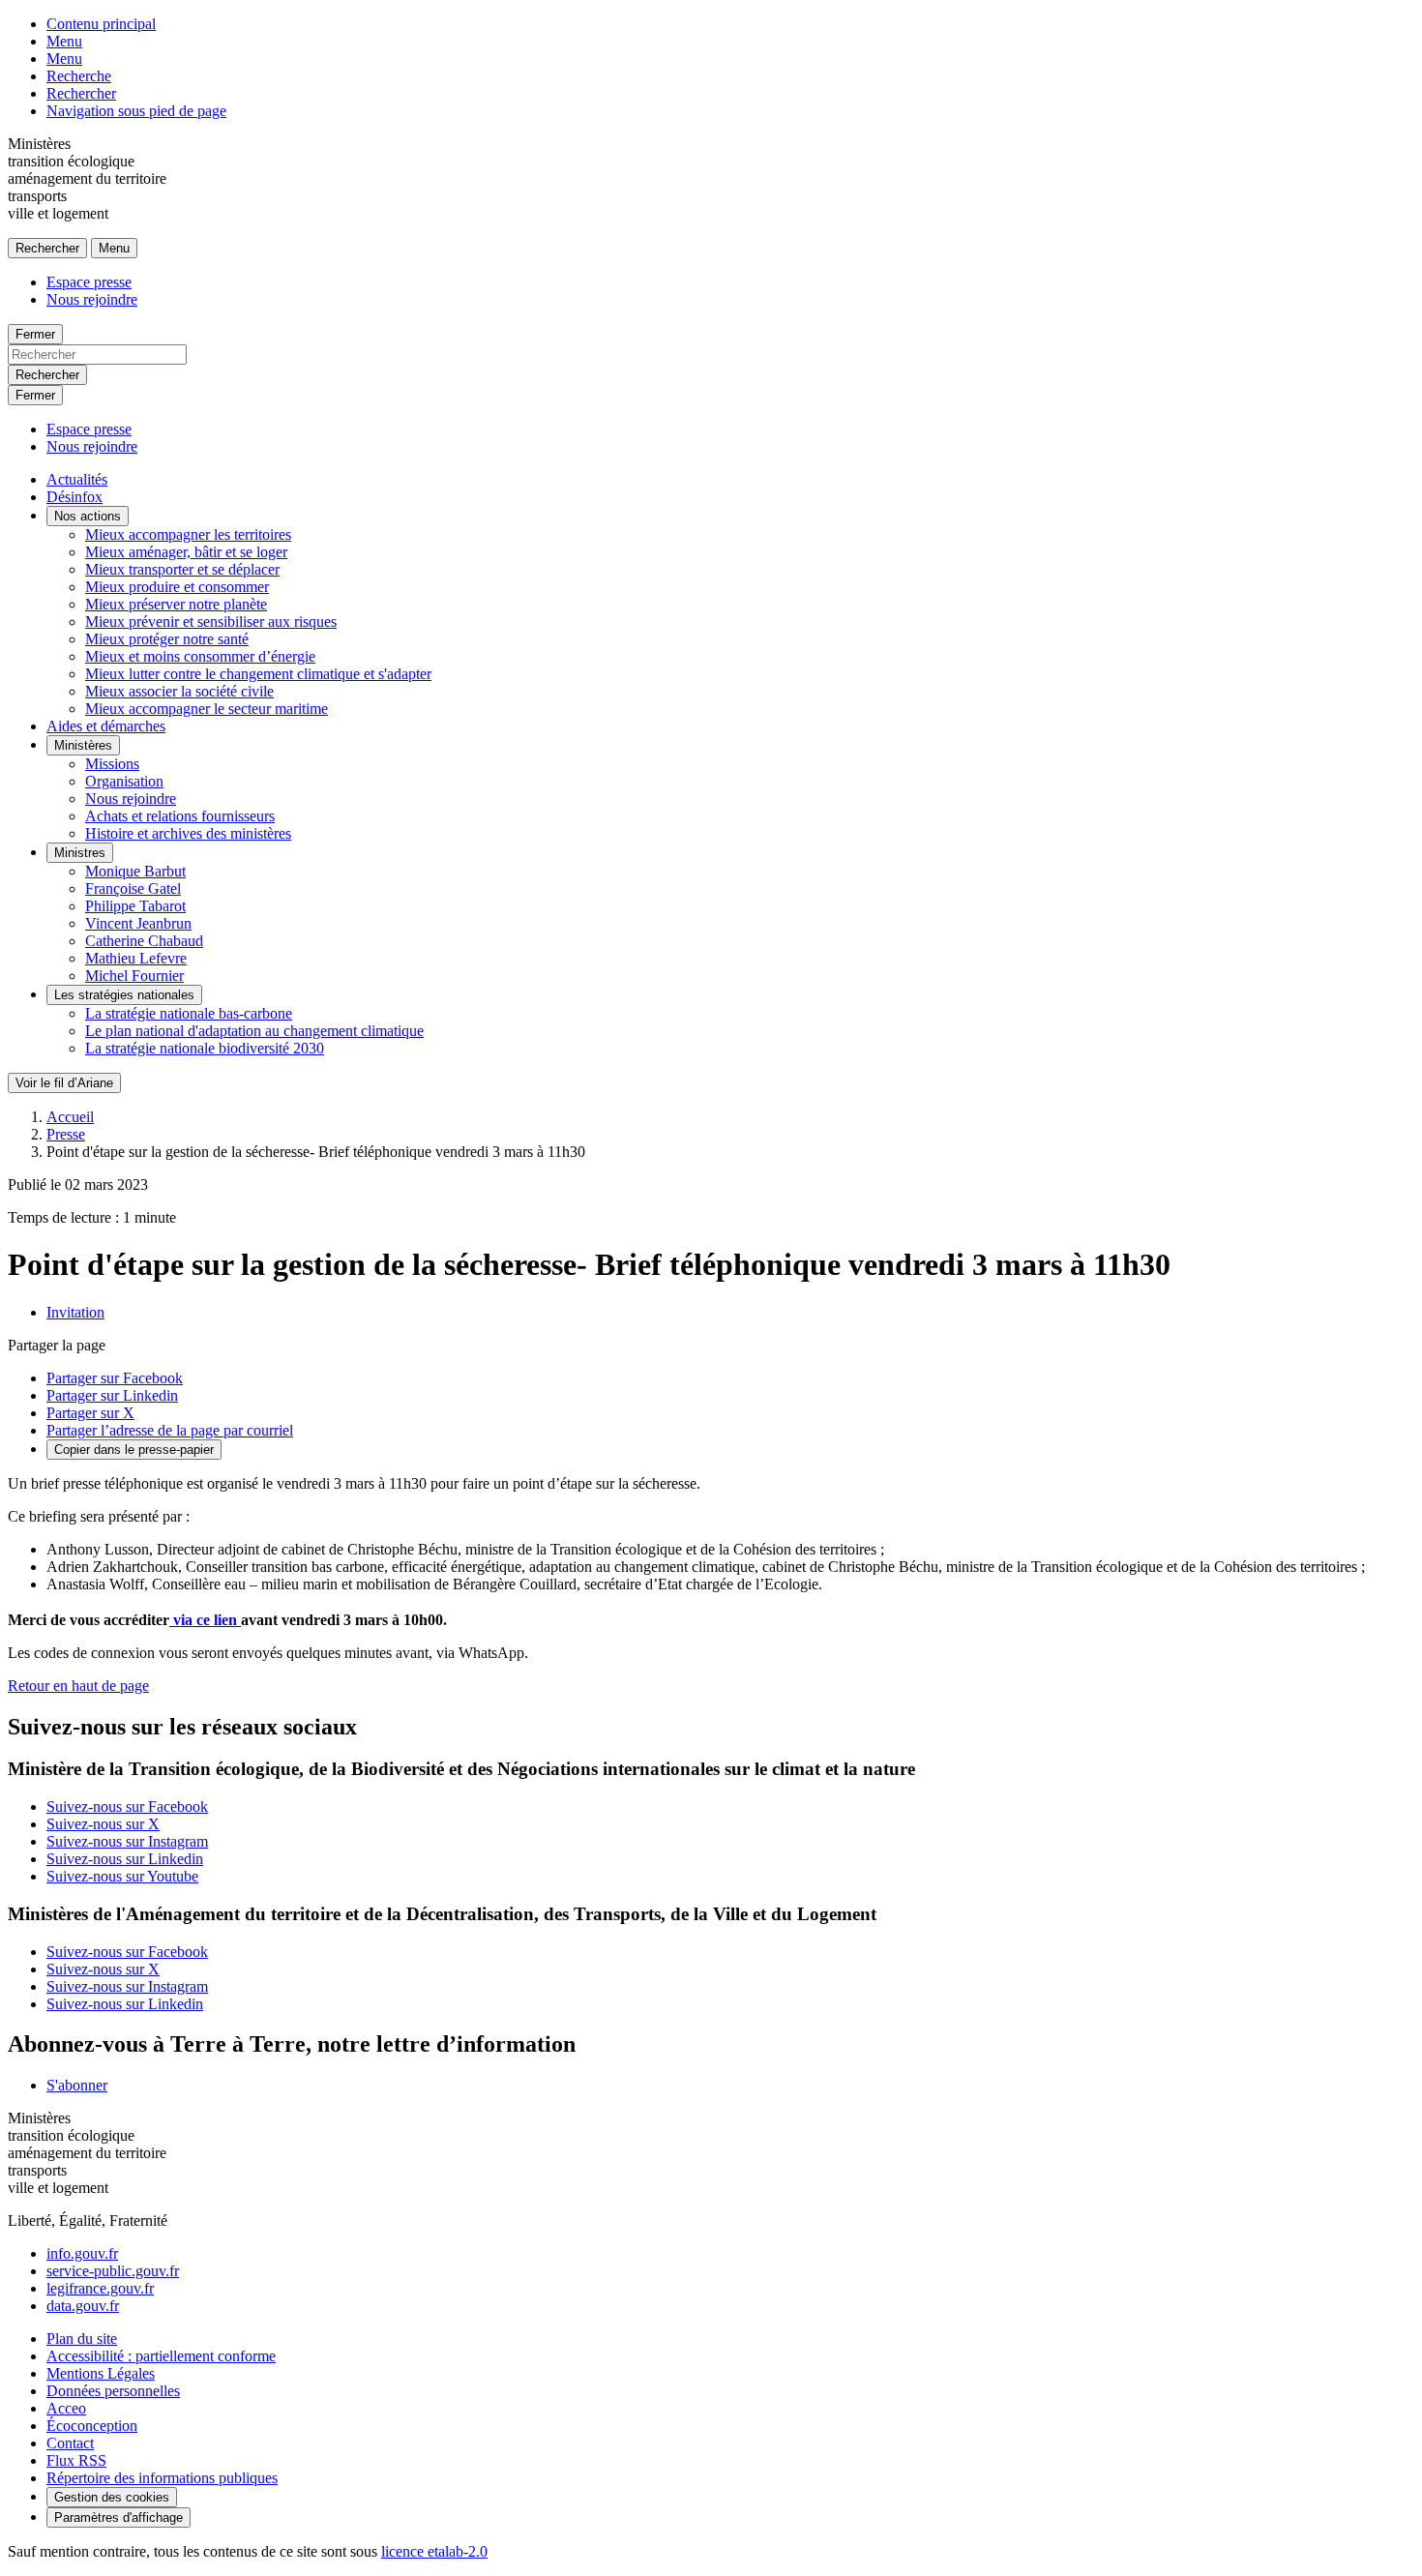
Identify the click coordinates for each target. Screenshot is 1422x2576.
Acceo (66, 2408)
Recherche (79, 76)
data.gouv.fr (83, 2306)
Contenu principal (101, 24)
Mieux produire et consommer (177, 587)
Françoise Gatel (133, 888)
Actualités (77, 479)
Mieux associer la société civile (179, 691)
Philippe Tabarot (135, 906)
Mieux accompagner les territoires (188, 534)
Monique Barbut (135, 871)
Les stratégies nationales (124, 995)
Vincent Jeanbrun (138, 923)
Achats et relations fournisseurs (180, 816)
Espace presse (89, 282)
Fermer (35, 334)
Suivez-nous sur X (103, 1824)
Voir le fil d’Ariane (64, 1083)
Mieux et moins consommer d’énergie (200, 656)
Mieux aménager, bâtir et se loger (186, 552)
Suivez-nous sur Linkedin (125, 1859)
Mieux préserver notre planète (176, 604)
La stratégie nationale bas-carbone (189, 1013)
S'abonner (77, 2085)
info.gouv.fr (82, 2253)
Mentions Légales (101, 2373)
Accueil (70, 1117)
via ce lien (205, 1620)
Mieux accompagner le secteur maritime (207, 709)
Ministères (83, 745)
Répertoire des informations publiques (162, 2478)
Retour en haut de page (78, 1686)
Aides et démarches (106, 726)
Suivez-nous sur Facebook (127, 1806)
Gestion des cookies (112, 2497)
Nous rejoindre (92, 299)
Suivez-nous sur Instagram (127, 1841)
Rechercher (81, 93)
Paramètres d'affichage (118, 2517)
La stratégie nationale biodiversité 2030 (205, 1048)
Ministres (80, 853)
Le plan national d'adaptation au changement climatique (254, 1031)
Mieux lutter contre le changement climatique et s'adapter (258, 674)
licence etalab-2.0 (434, 2551)
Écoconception (92, 2426)
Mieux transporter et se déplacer (182, 569)
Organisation (124, 781)
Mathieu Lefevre (136, 958)
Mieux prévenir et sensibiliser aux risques (211, 622)
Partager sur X (90, 1413)
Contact (70, 2443)
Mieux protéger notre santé (167, 639)
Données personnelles (113, 2391)
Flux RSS (76, 2460)
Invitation (75, 1312)
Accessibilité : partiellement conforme (161, 2356)
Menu (64, 41)
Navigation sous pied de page (136, 111)
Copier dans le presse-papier (134, 1450)
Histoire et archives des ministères (188, 833)
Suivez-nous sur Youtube (122, 1876)
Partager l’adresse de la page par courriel (170, 1430)
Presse (66, 1134)
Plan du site (82, 2339)
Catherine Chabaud (144, 941)
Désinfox (74, 497)
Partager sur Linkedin (112, 1395)
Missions (112, 764)
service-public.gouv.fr (113, 2271)
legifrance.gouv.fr (100, 2288)
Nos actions (88, 516)
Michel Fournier (134, 976)
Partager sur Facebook (115, 1378)
